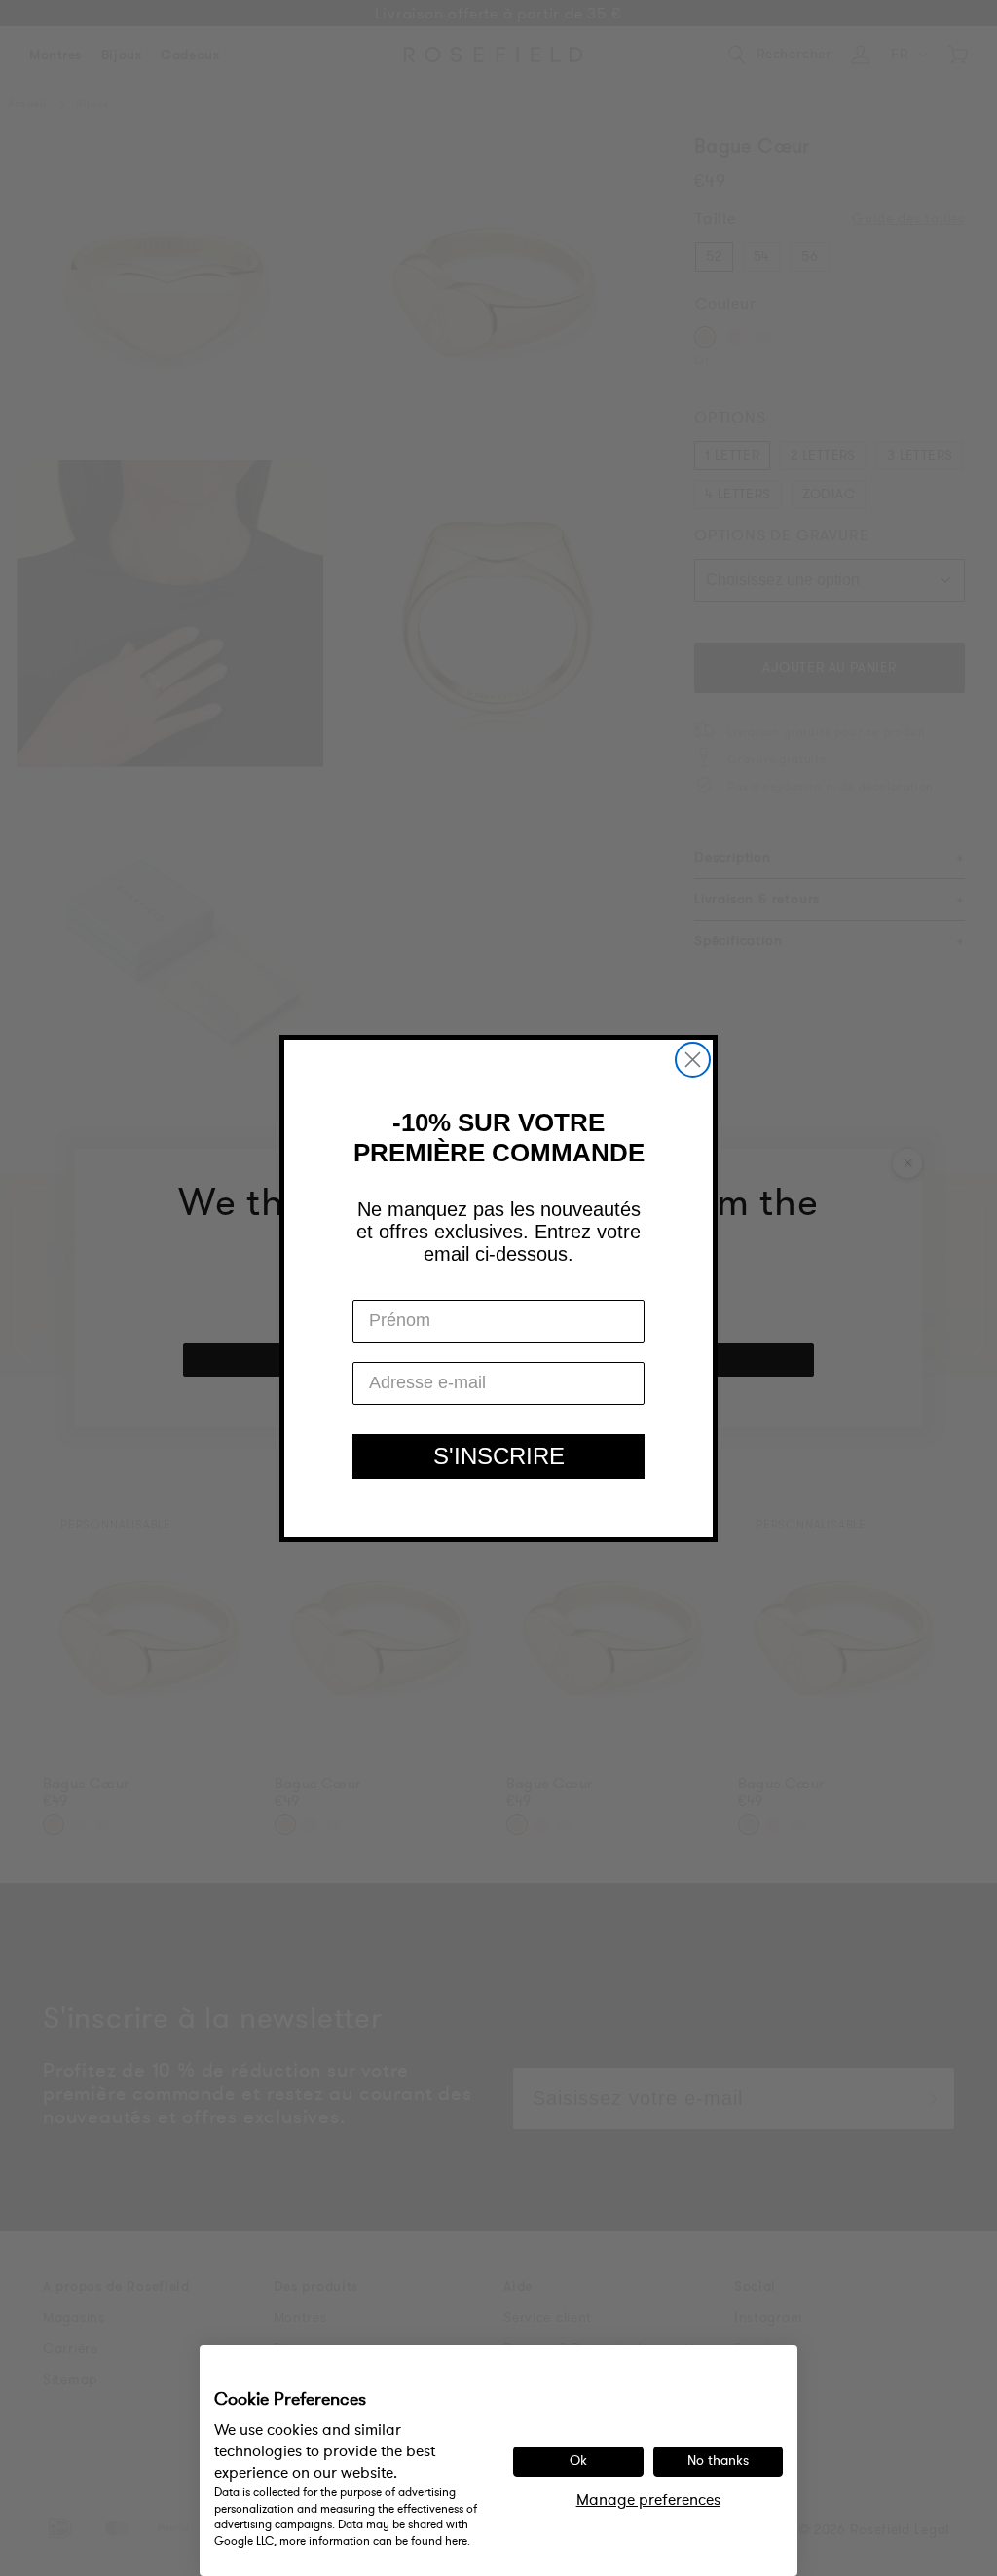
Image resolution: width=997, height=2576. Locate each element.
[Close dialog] (693, 1060)
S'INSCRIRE (499, 1456)
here (456, 2541)
